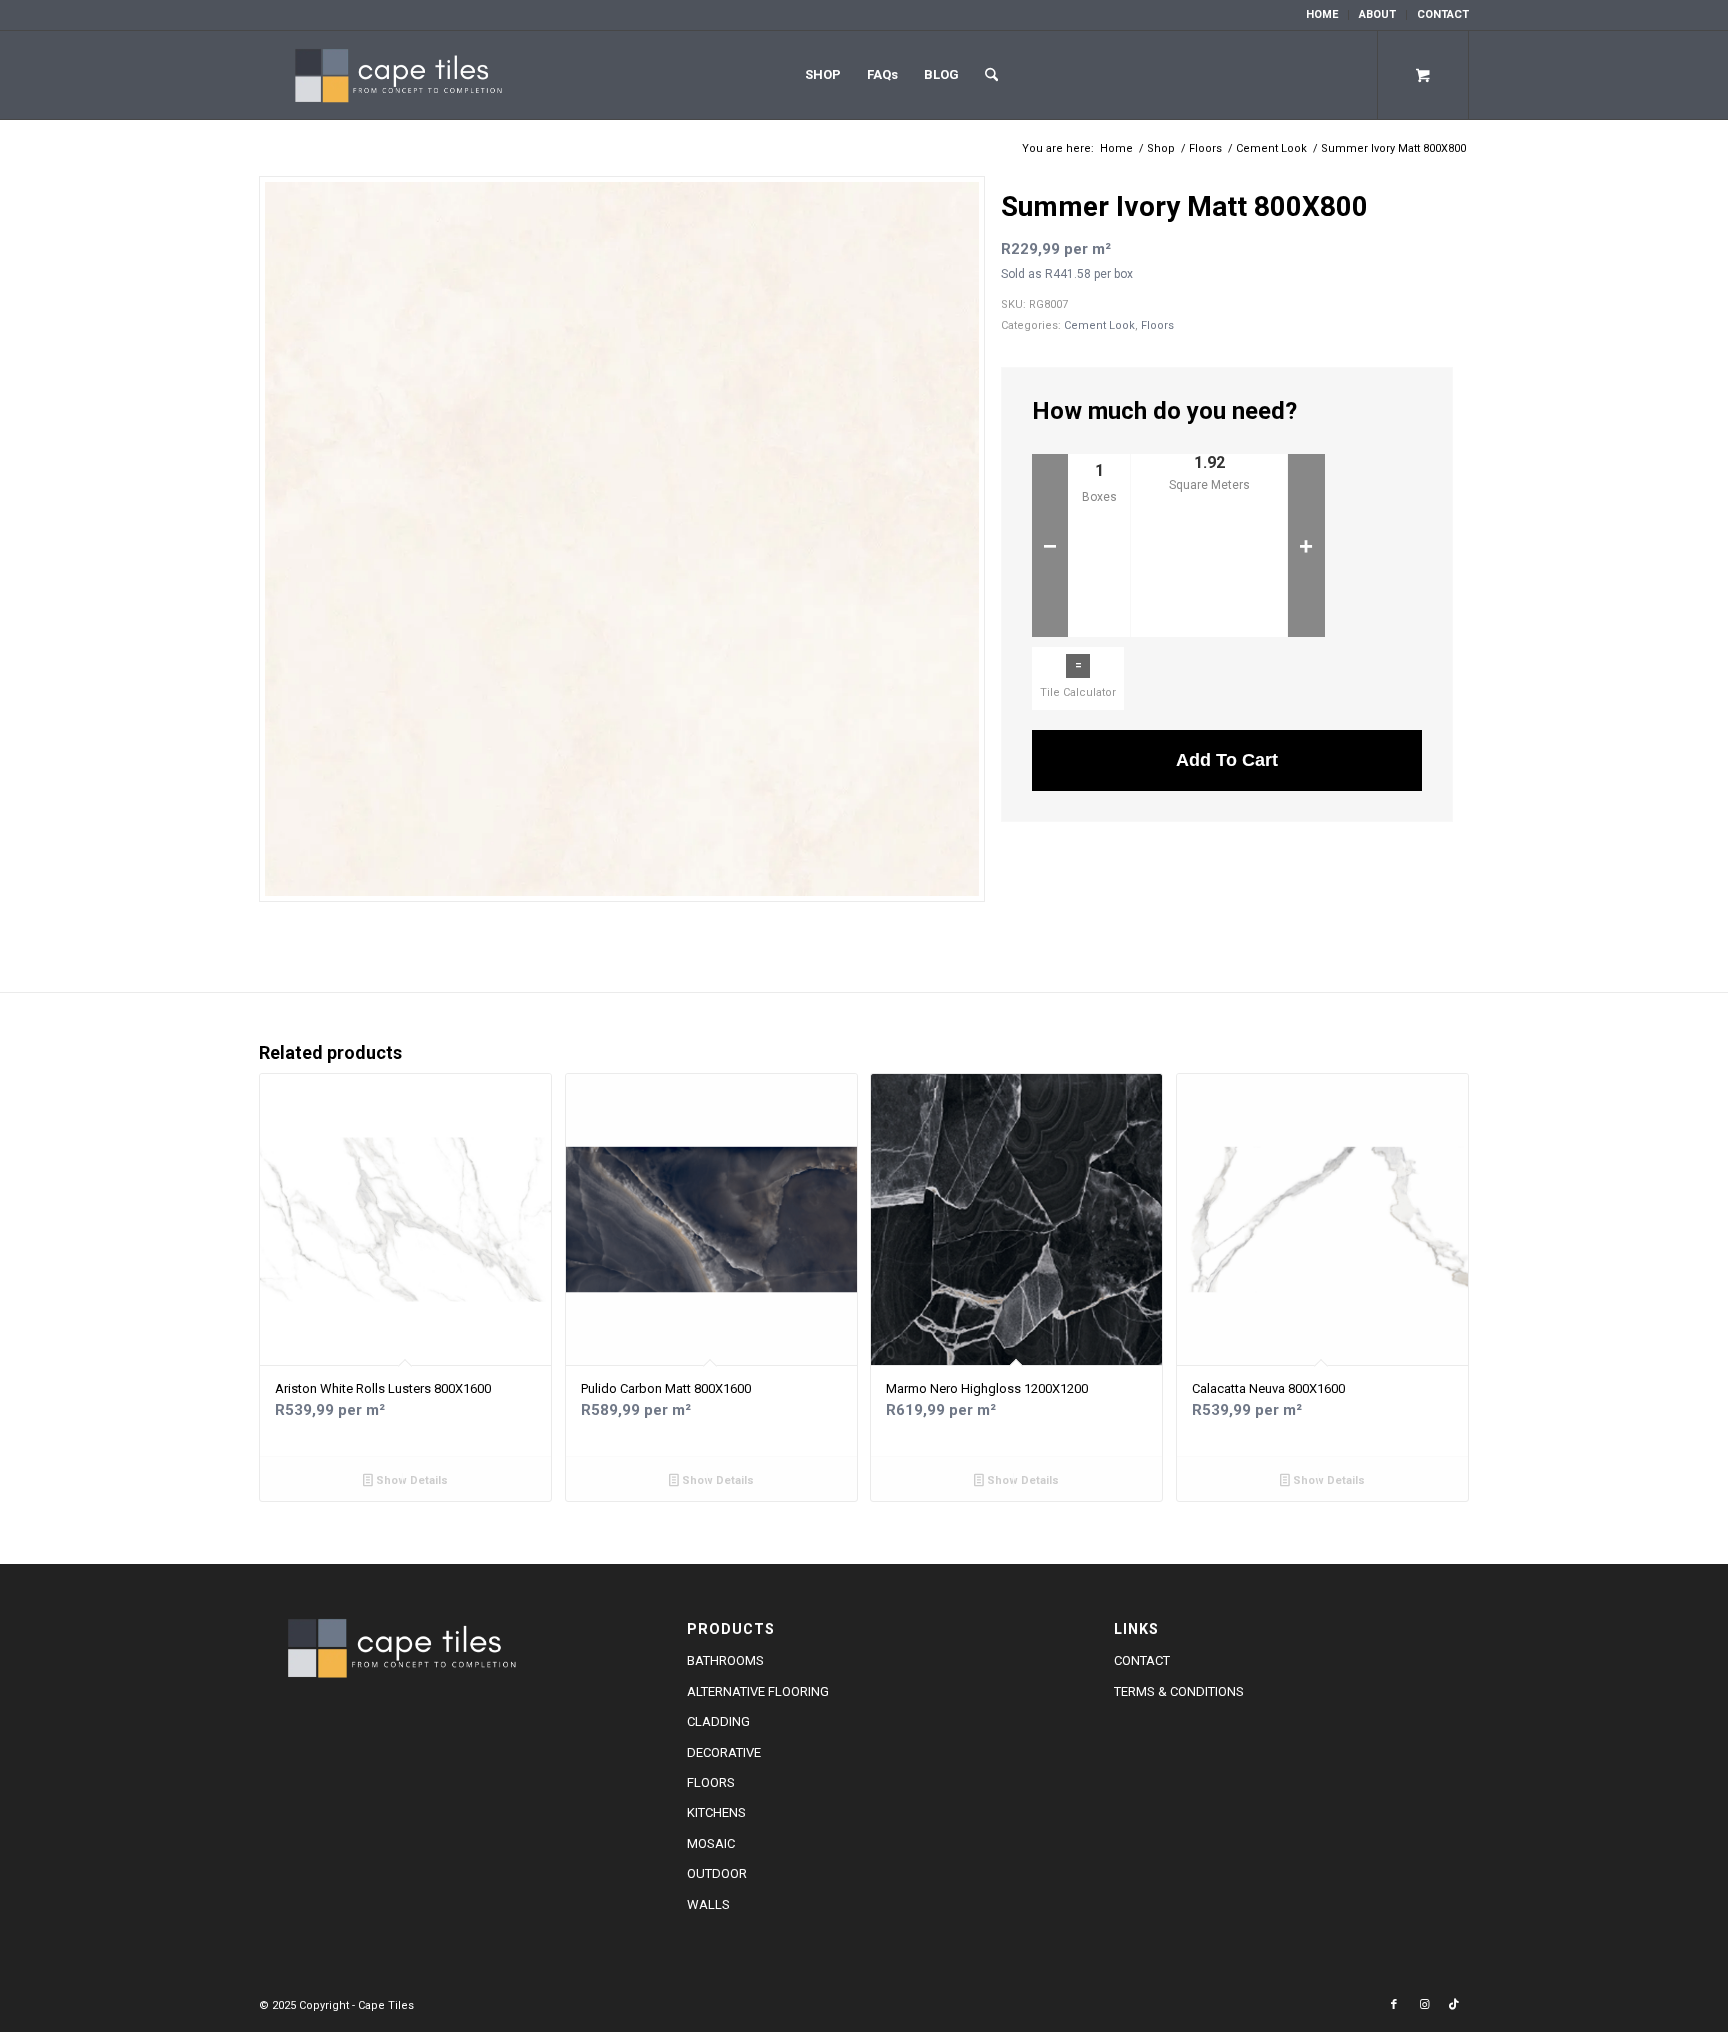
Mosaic (711, 1843)
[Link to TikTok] (1454, 2005)
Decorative (724, 1752)
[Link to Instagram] (1424, 2005)
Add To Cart (1227, 760)
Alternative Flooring (758, 1691)
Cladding (718, 1721)
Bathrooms (725, 1660)
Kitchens (716, 1812)
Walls (708, 1904)
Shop (823, 74)
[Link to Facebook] (1394, 2005)
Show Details (410, 1480)
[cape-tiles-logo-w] (405, 75)
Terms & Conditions (1179, 1691)
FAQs (882, 74)
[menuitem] (1322, 15)
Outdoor (717, 1873)
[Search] (991, 75)
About (1377, 14)
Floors (1157, 325)
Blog (941, 74)
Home (1322, 14)
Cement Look (1099, 325)
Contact (1443, 14)
